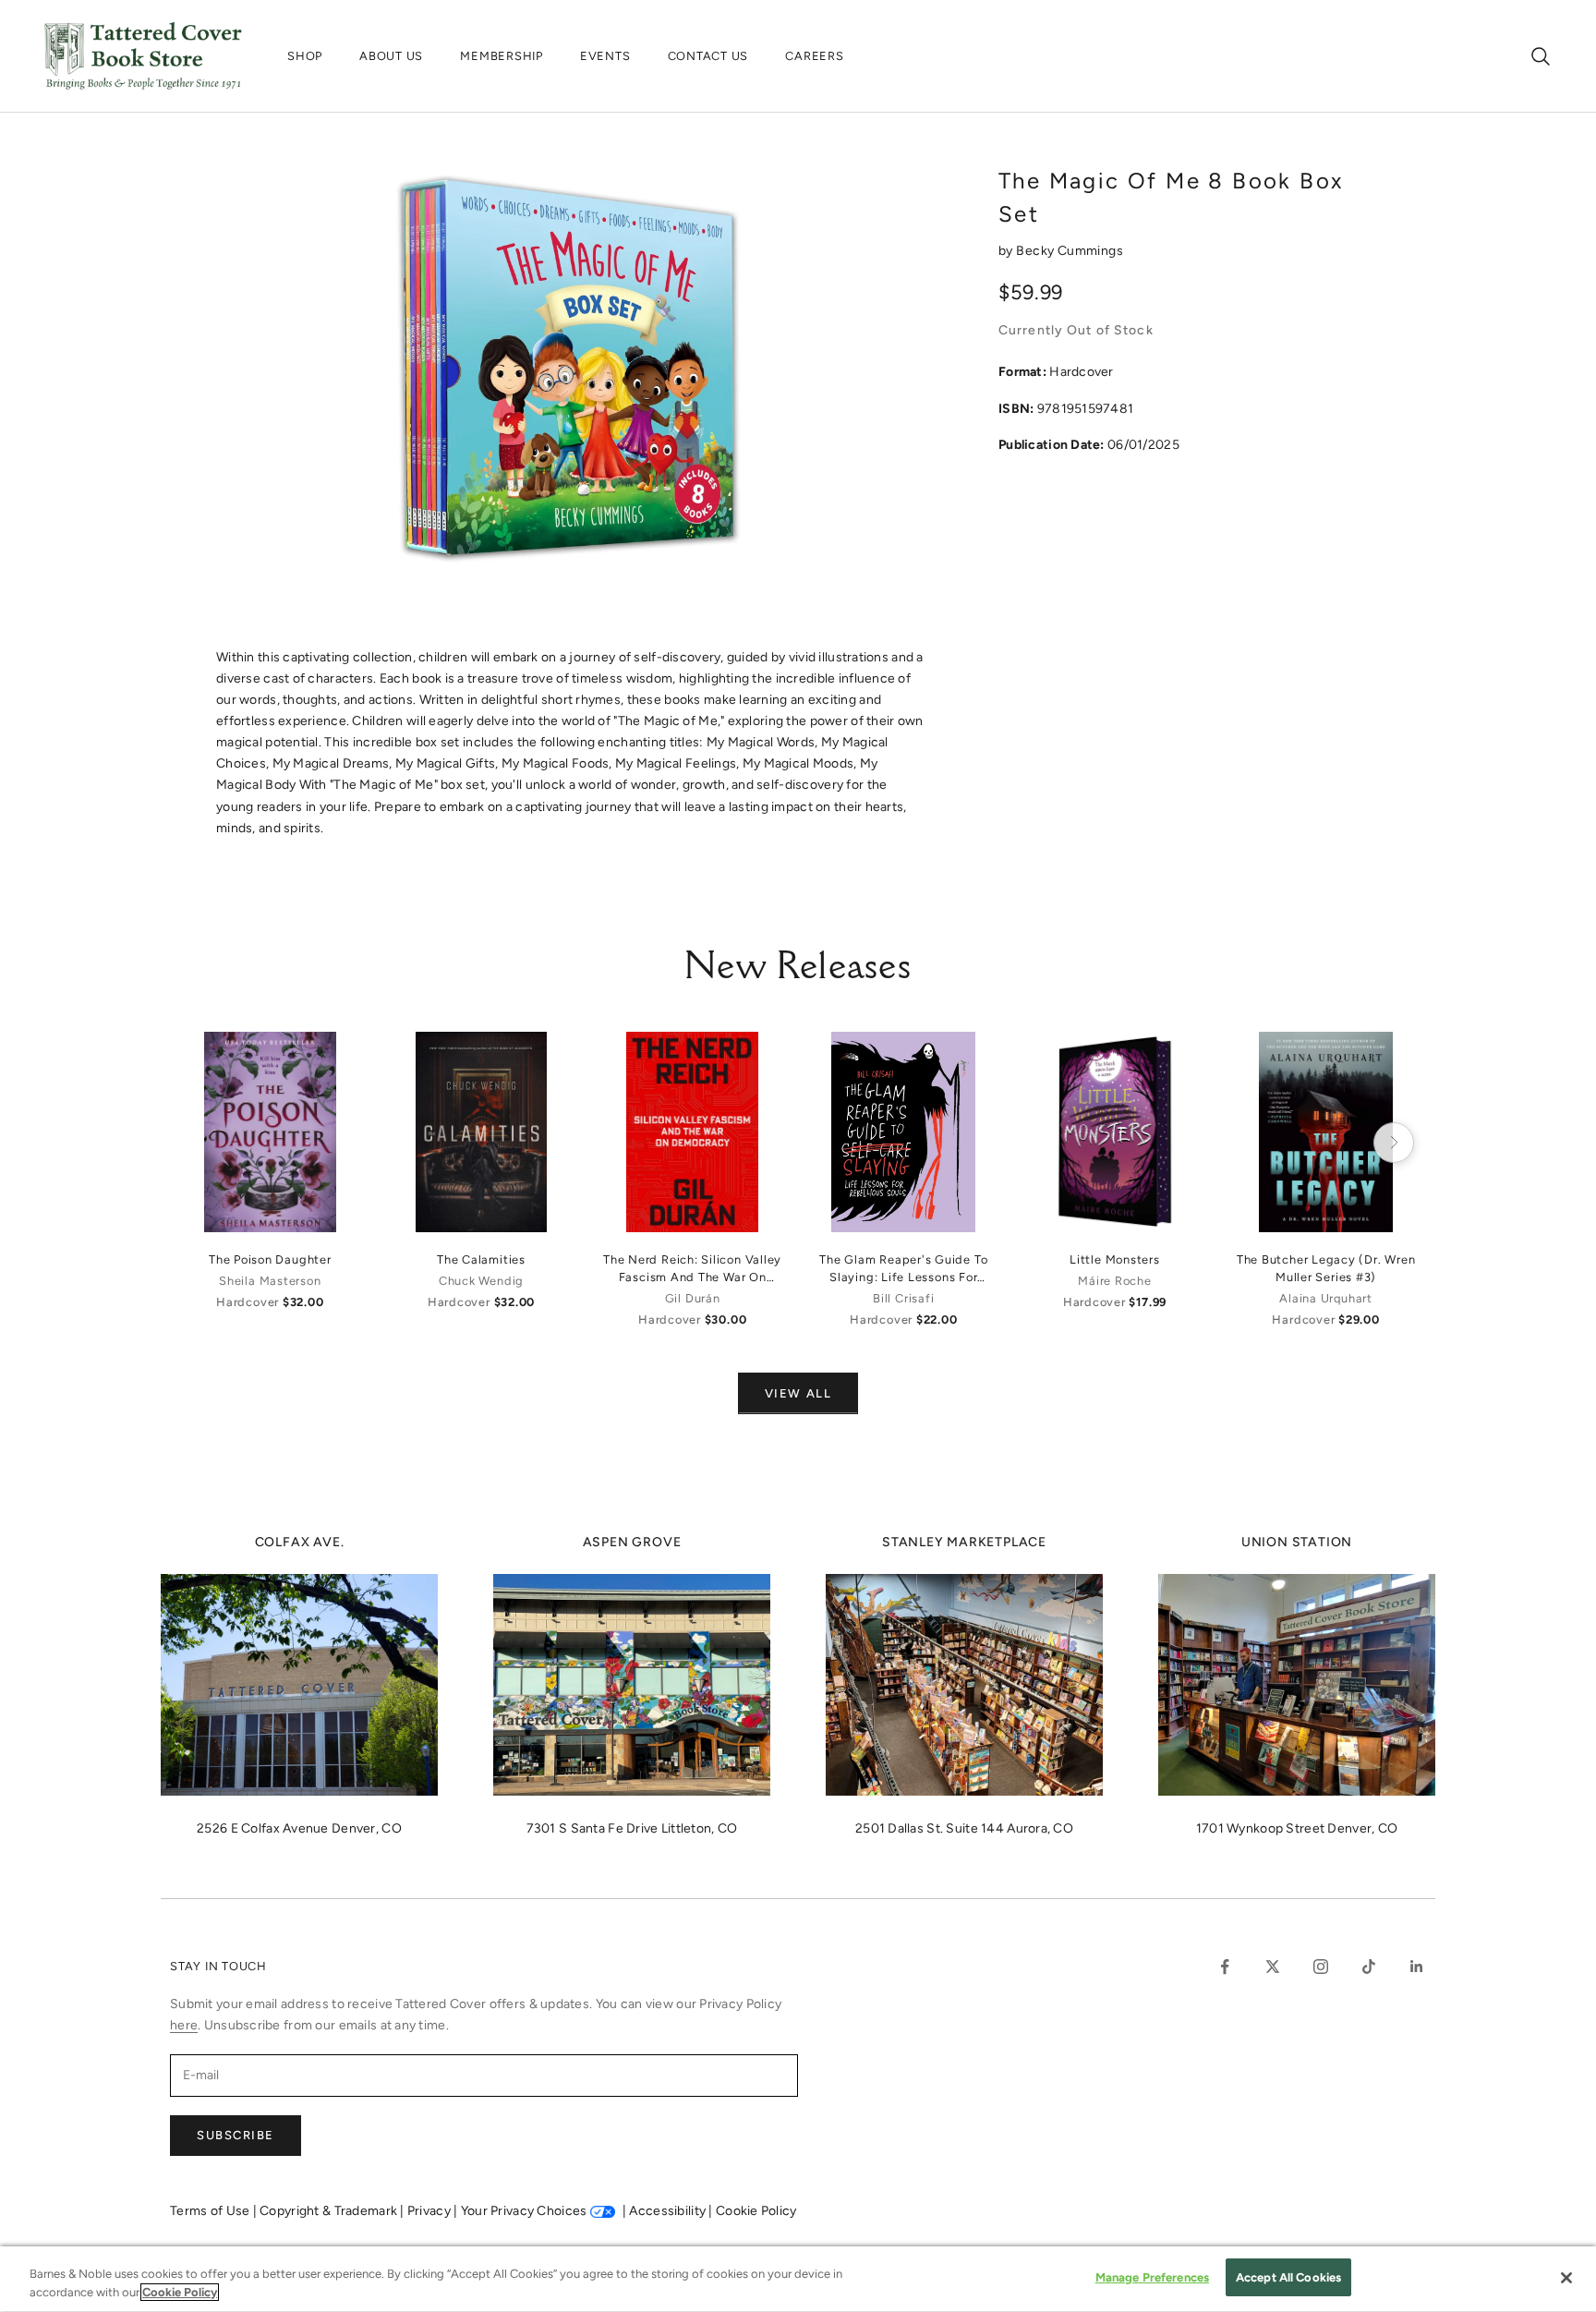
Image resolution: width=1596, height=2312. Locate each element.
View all (798, 1393)
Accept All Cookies (1288, 2277)
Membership (502, 56)
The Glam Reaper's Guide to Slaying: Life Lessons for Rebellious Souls (903, 1269)
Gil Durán (693, 1298)
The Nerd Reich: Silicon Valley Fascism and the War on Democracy (692, 1269)
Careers (814, 56)
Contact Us (708, 56)
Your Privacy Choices (524, 2211)
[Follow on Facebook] (1225, 1967)
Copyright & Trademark (330, 2211)
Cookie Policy (756, 2211)
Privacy (430, 2211)
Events (605, 56)
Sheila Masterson (270, 1281)
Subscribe (236, 2135)
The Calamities (481, 1259)
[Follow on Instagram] (1321, 1967)
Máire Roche (1114, 1281)
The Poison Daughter (270, 1259)
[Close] (1566, 2278)
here (184, 2025)
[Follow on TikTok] (1369, 1967)
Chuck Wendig (481, 1281)
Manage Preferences (1152, 2277)
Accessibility (669, 2211)
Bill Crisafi (903, 1298)
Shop (305, 56)
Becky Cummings (1070, 251)
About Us (391, 56)
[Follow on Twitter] (1273, 1967)
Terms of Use (212, 2211)
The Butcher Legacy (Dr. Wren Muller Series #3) (1326, 1268)
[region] (798, 2279)
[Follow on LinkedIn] (1417, 1967)
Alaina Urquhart (1326, 1298)
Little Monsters (1115, 1259)
